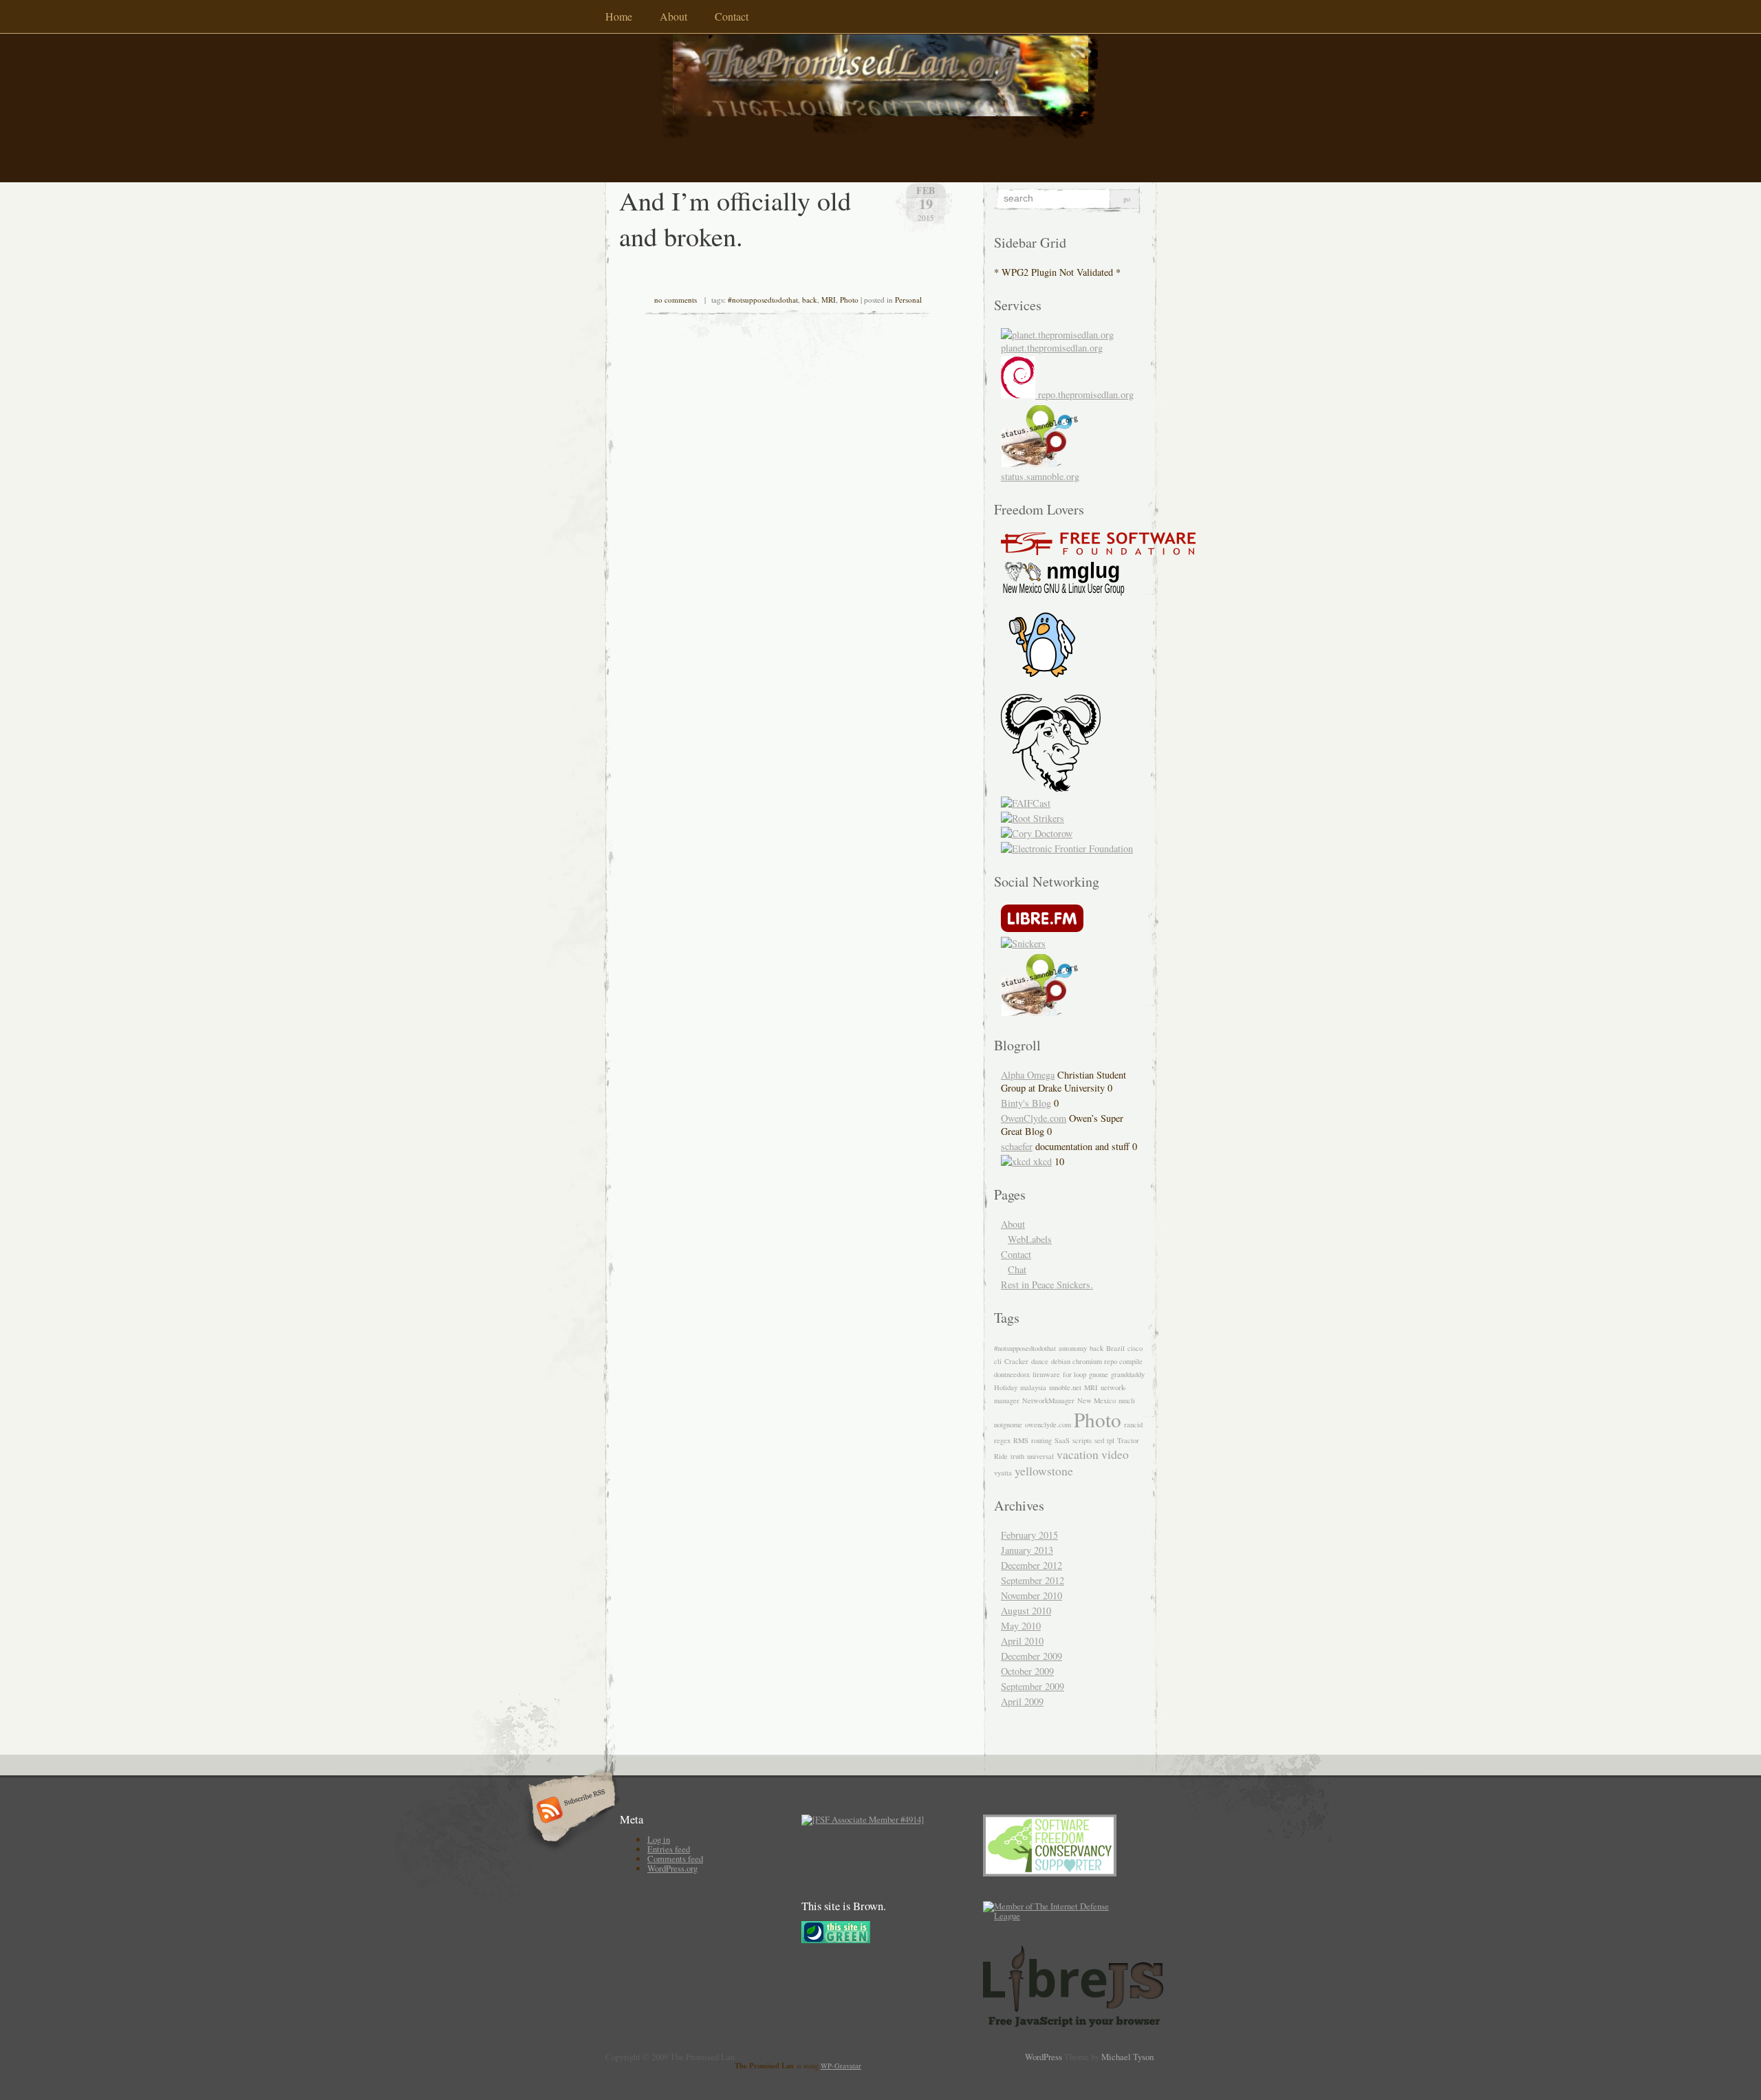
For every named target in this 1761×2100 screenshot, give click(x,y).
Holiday (1006, 1387)
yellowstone (1044, 1471)
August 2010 (1026, 1611)
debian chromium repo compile (1097, 1361)
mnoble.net (1065, 1387)
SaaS (1062, 1440)
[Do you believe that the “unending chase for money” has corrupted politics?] (1033, 818)
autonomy (1073, 1348)
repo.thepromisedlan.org (1084, 394)
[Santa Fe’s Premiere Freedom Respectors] (1063, 592)
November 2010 (1031, 1595)
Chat (1017, 1269)
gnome (1099, 1374)
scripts (1082, 1440)
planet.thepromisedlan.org (1052, 348)
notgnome (1008, 1425)
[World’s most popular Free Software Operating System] (1051, 788)
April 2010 (1022, 1641)
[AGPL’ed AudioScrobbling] (1042, 928)
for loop (1074, 1374)
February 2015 (1029, 1535)
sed (1099, 1440)
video (1115, 1454)
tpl (1111, 1440)
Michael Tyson (1127, 2057)
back (810, 300)
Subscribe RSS (570, 1811)
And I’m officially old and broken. (735, 218)
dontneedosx (1012, 1374)
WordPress (1044, 2057)
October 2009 (1027, 1671)
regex (1002, 1440)
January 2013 (1027, 1550)
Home (619, 16)
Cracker (1016, 1361)
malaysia (1033, 1387)
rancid (1133, 1425)
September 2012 (1033, 1580)
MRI (829, 300)
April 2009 (1022, 1701)
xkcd (1041, 1161)
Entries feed (669, 1849)
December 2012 (1031, 1565)
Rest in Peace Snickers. (1047, 1285)
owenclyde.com (1048, 1425)
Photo (849, 300)
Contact (732, 16)
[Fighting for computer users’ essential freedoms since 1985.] (1098, 551)
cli (998, 1361)
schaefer (1017, 1146)
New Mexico (1096, 1400)
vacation (1078, 1454)
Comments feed (675, 1859)
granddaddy (1128, 1374)
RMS (1021, 1440)
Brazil (1115, 1348)
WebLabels (1030, 1239)
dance (1040, 1361)
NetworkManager (1048, 1400)
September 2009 (1033, 1686)
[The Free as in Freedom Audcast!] (1026, 803)
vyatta (1003, 1473)
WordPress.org (672, 1868)
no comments (676, 300)
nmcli (1127, 1400)
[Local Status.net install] (1039, 1012)
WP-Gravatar (841, 2066)
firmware (1046, 1374)
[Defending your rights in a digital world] (1067, 848)
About (673, 16)
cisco (1135, 1348)
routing (1041, 1440)
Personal (908, 300)
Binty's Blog (1026, 1103)
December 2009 (1031, 1656)
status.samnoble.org (1040, 476)
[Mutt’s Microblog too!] (1023, 943)
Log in (659, 1839)
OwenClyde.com (1034, 1118)
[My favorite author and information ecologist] (1037, 833)
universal (1040, 1456)
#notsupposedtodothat (763, 300)
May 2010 (1021, 1626)
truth (1017, 1456)
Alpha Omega (1028, 1075)
